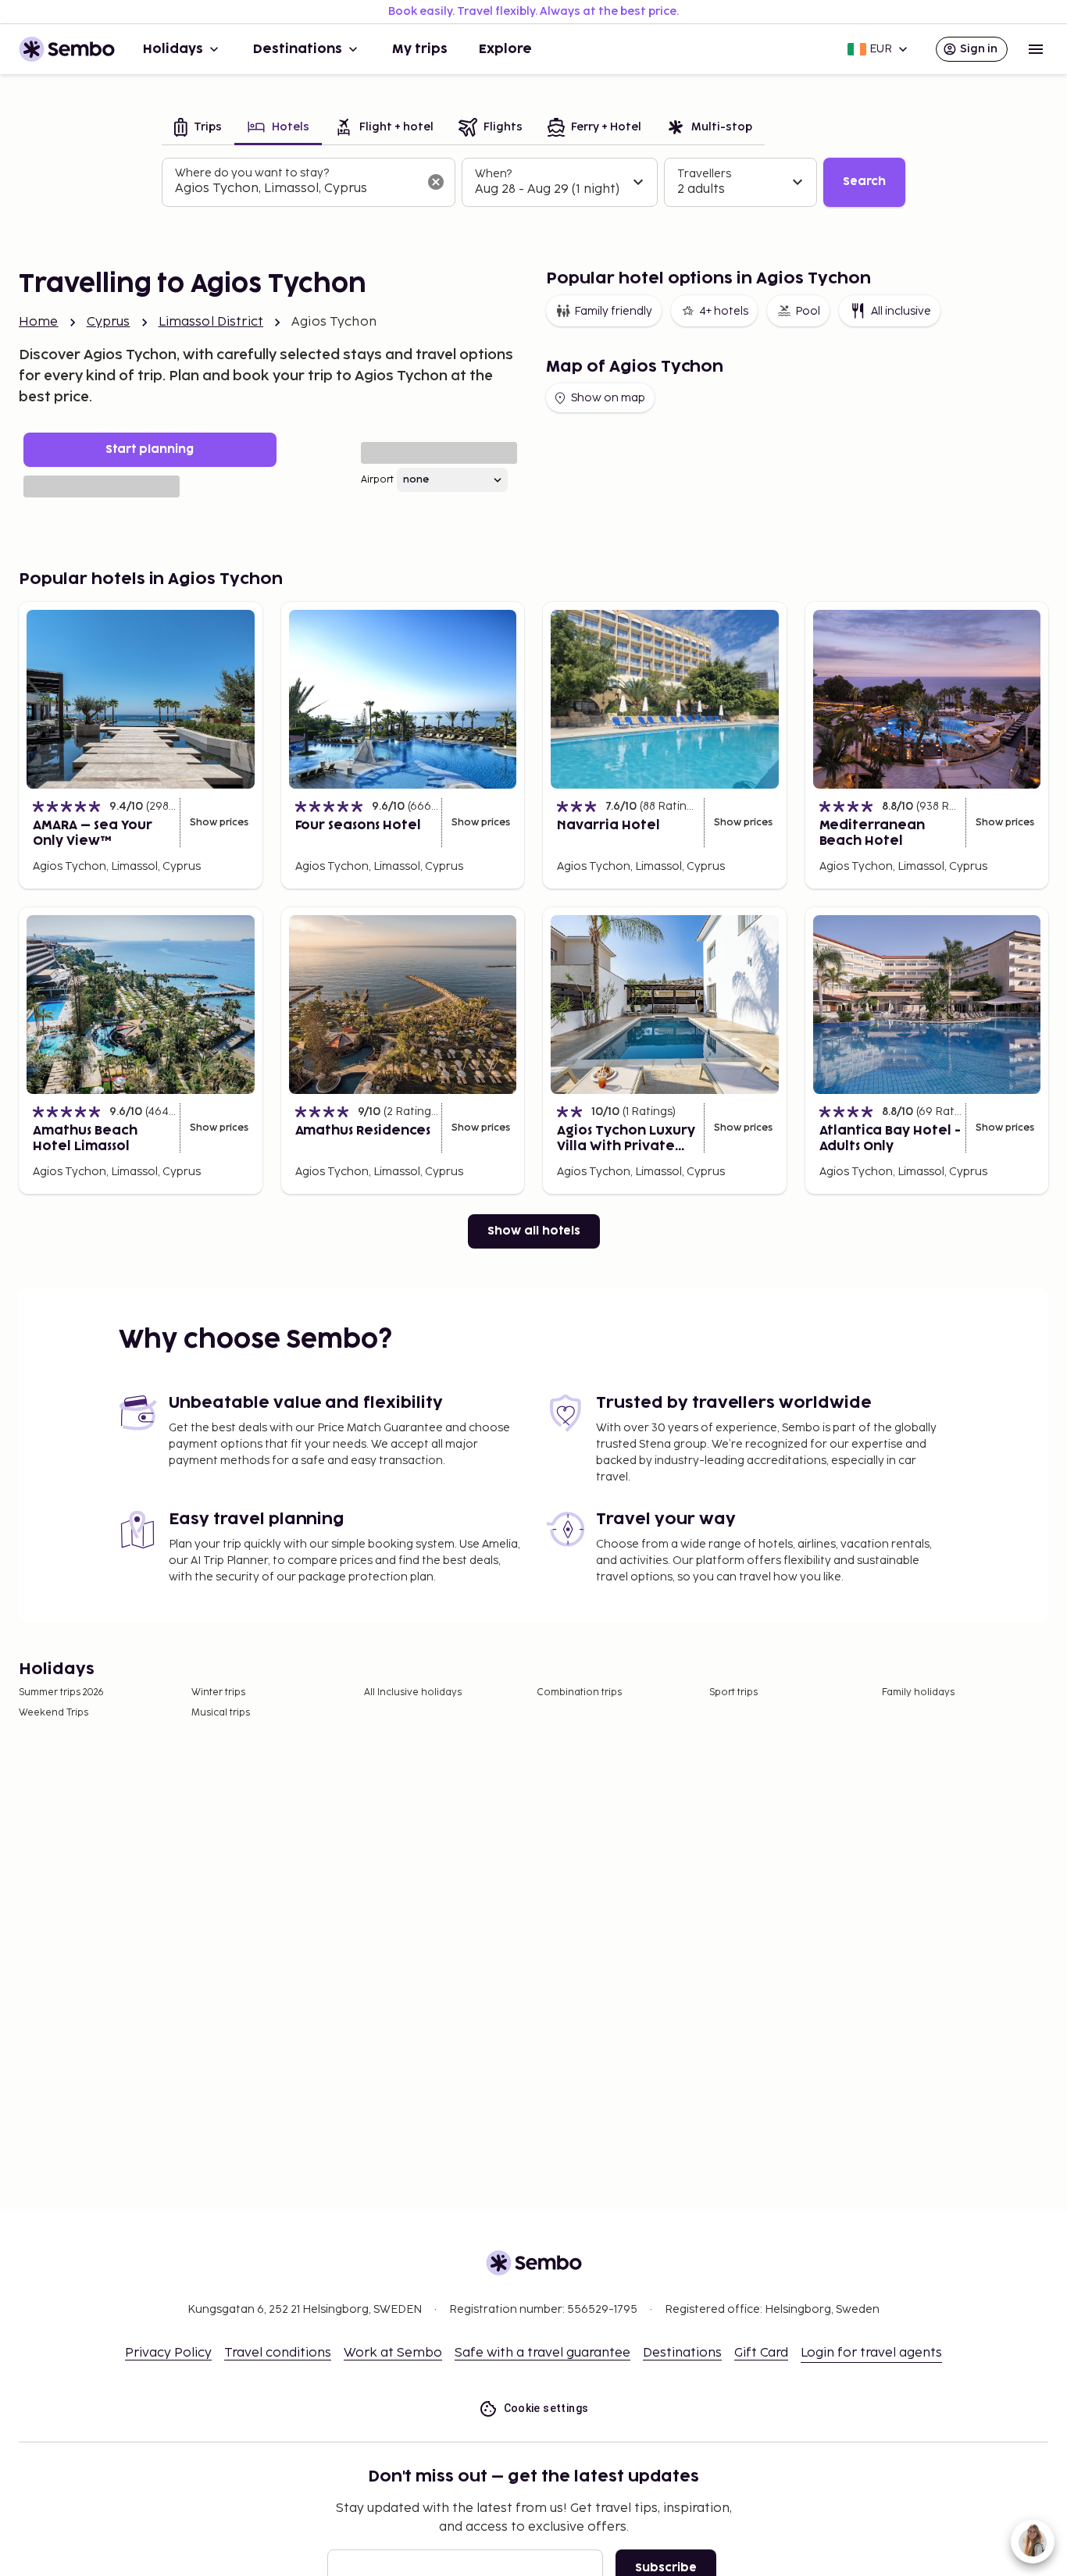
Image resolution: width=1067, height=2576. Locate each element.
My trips (420, 49)
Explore (505, 49)
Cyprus (109, 322)
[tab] (198, 128)
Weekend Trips (54, 1713)
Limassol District (211, 322)
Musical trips (221, 1713)
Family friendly (613, 311)
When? (493, 174)
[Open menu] (1036, 49)
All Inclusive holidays (413, 1692)
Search (864, 182)
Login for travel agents (871, 2353)
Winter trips (218, 1692)
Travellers (704, 174)
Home (39, 322)
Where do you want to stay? (252, 173)
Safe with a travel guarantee (542, 2353)
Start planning (150, 449)
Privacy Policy (168, 2353)
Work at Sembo (393, 2353)
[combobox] (296, 189)
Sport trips (733, 1692)
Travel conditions (278, 2353)
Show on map (608, 398)
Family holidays (918, 1692)
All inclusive (901, 311)
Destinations (298, 49)
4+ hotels (724, 311)
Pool (808, 311)
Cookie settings (546, 2408)
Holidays (173, 49)
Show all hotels (534, 1231)
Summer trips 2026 (61, 1692)
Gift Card (761, 2353)
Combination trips (579, 1692)
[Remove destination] (436, 182)
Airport (377, 480)
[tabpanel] (533, 183)
